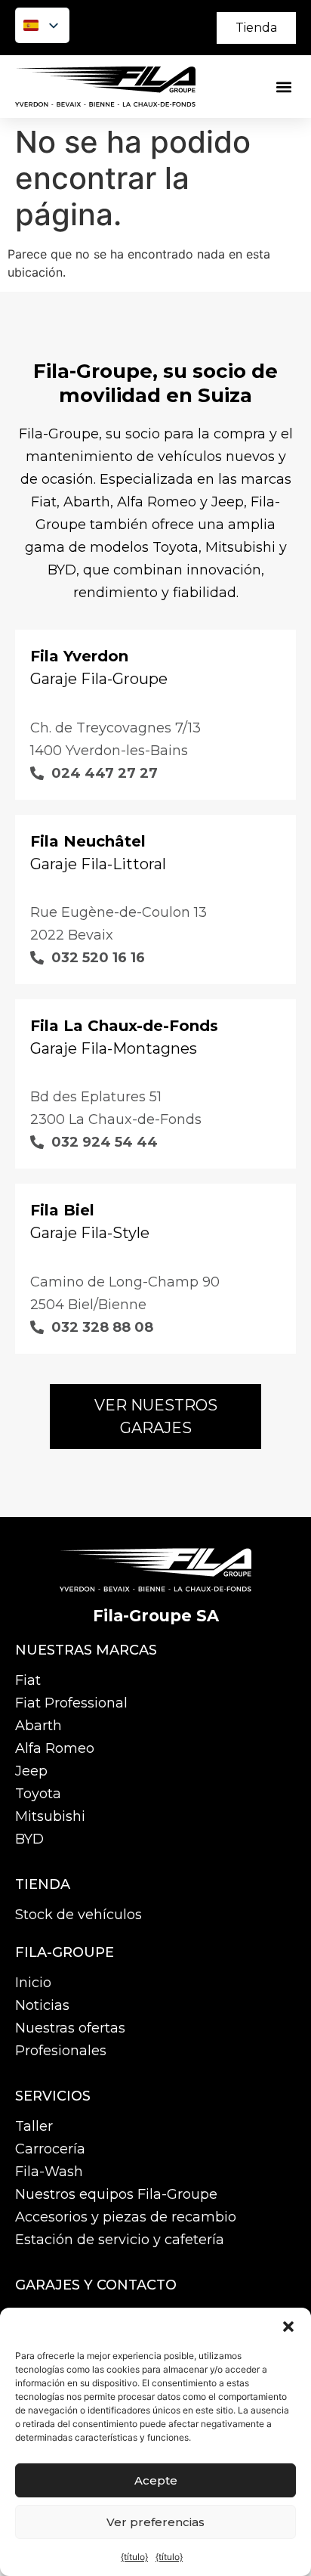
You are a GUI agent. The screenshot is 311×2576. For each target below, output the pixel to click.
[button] (288, 2327)
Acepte (156, 2480)
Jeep (31, 1771)
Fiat (28, 1680)
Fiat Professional (71, 1703)
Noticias (42, 2005)
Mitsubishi (50, 1816)
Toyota (38, 1794)
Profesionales (61, 2051)
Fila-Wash (49, 2172)
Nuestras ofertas (70, 2028)
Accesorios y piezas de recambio (126, 2217)
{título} (134, 2557)
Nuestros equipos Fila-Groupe (116, 2194)
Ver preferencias (155, 2522)
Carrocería (50, 2149)
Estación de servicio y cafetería (120, 2240)
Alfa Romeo (55, 1748)
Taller (34, 2126)
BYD (29, 1839)
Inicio (33, 1983)
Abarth (38, 1726)
